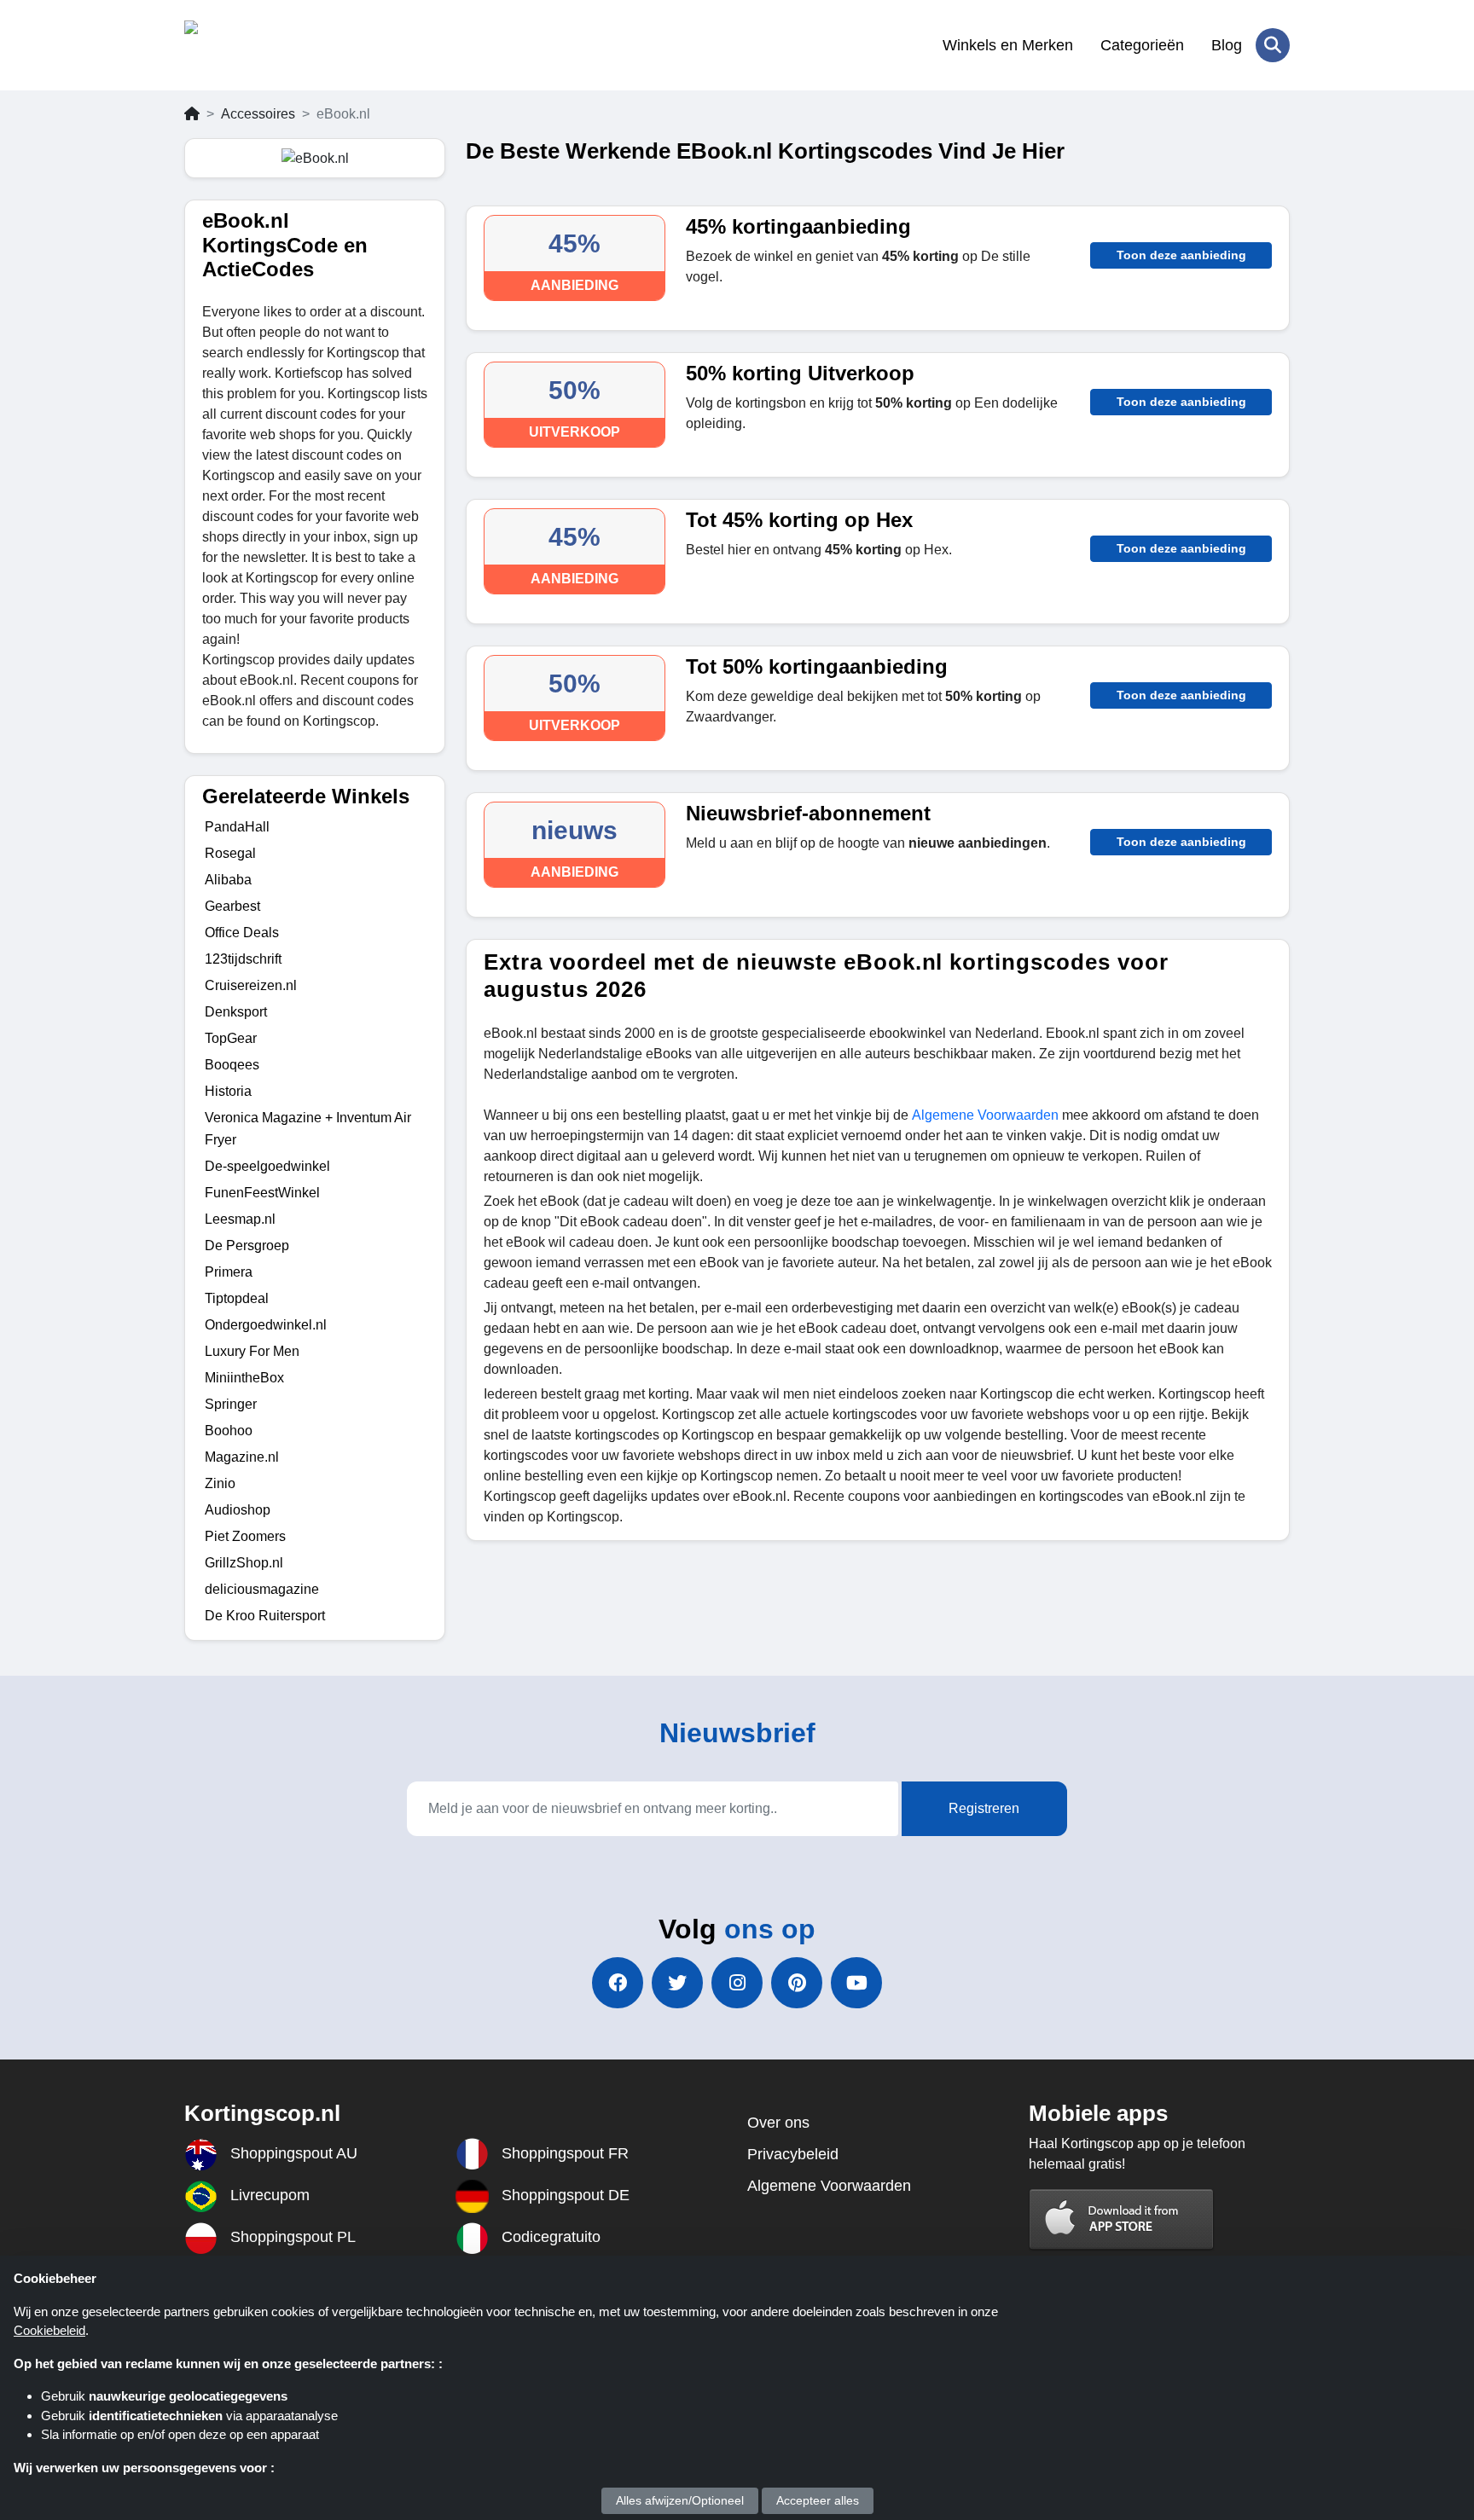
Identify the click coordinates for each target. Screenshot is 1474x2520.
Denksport (236, 1012)
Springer (231, 1404)
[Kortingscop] (267, 45)
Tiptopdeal (237, 1298)
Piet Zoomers (245, 1536)
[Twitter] (677, 1983)
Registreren (984, 1808)
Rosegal (230, 853)
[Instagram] (737, 1983)
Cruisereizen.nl (251, 985)
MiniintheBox (244, 1378)
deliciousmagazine (262, 1589)
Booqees (232, 1065)
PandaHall (237, 827)
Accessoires (258, 114)
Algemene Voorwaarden (985, 1115)
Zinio (220, 1483)
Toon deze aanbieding (1181, 255)
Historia (228, 1091)
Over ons (778, 2123)
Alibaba (228, 880)
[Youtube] (856, 1983)
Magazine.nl (242, 1457)
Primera (229, 1272)
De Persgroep (247, 1246)
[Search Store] (1273, 45)
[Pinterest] (797, 1983)
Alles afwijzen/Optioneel (680, 2500)
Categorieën (1142, 45)
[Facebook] (618, 1983)
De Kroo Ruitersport (265, 1616)
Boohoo (229, 1431)
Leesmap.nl (240, 1219)
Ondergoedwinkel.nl (266, 1325)
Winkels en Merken (1008, 45)
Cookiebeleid (49, 2330)
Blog (1227, 45)
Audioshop (238, 1510)
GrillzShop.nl (244, 1563)
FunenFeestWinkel (262, 1193)
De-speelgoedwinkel (267, 1166)
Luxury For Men (252, 1351)
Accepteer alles (818, 2500)
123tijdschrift (243, 959)
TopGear (231, 1038)
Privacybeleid (793, 2154)
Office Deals (242, 933)
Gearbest (232, 906)
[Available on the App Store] (1122, 2219)
